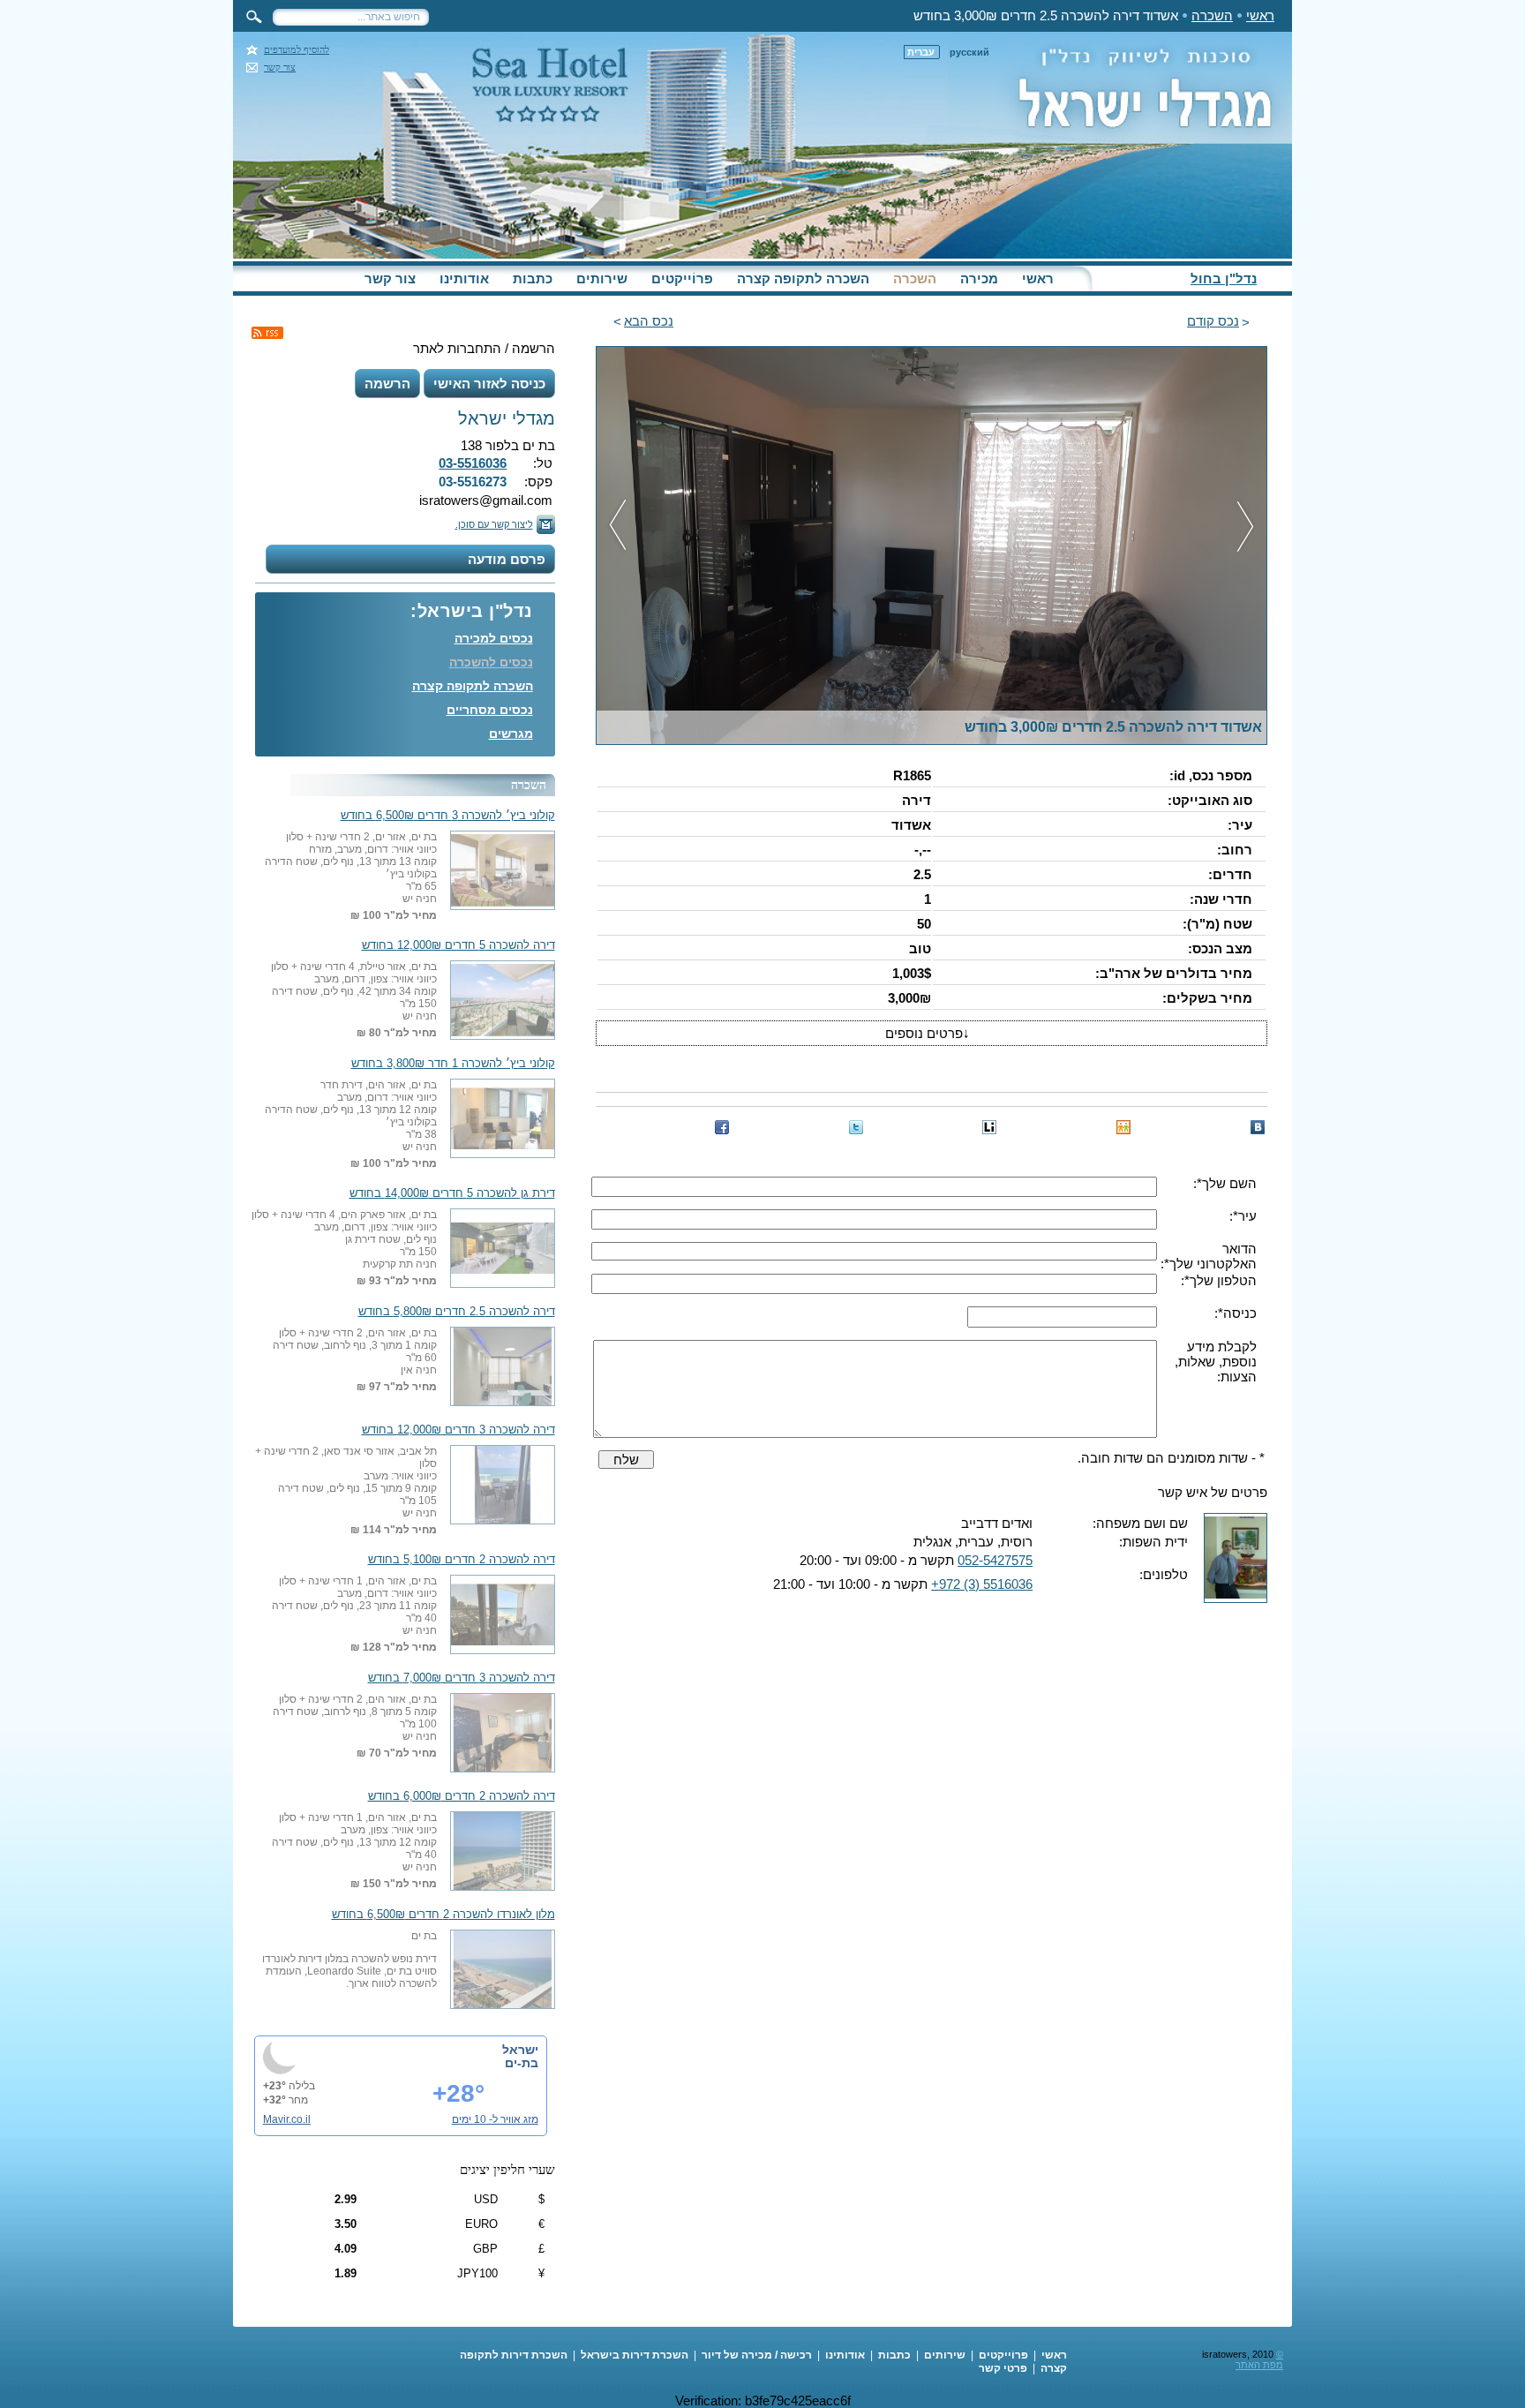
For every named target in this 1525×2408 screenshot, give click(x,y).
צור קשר (280, 68)
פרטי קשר (1003, 2368)
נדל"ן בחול (1224, 278)
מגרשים (511, 734)
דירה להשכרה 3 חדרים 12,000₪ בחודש (458, 1430)
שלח (626, 1460)
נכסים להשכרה (491, 662)
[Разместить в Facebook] (722, 1127)
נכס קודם (1213, 321)
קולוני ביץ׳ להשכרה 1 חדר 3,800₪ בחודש (453, 1064)
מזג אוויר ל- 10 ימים (495, 2119)
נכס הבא (649, 321)
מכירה (979, 278)
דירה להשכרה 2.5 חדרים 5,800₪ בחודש (457, 1312)
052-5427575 (995, 1560)
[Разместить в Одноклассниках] (1123, 1127)
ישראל (520, 2050)
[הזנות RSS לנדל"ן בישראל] (267, 333)
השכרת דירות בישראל (635, 2355)
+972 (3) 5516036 (982, 1584)
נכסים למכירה (494, 638)
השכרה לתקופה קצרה (803, 278)
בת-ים (522, 2063)
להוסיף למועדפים (297, 50)
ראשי (1260, 15)
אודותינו (464, 278)
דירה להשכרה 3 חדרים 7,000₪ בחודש (462, 1678)
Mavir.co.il (287, 2119)
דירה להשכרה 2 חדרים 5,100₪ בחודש (462, 1560)
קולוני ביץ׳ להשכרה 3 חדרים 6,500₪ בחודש (448, 816)
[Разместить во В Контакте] (1258, 1127)
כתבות (533, 278)
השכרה (1212, 15)
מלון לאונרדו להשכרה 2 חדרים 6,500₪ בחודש (443, 1915)
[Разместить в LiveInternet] (989, 1127)
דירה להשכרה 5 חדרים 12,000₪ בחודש (458, 945)
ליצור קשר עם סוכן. (494, 524)
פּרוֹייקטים (682, 278)
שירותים (602, 278)
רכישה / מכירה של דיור (757, 2355)
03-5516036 (473, 463)
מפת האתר (1259, 2365)
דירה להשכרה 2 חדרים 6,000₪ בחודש (462, 1796)
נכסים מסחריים (490, 710)
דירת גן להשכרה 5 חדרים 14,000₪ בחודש (452, 1193)
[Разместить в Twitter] (856, 1127)
